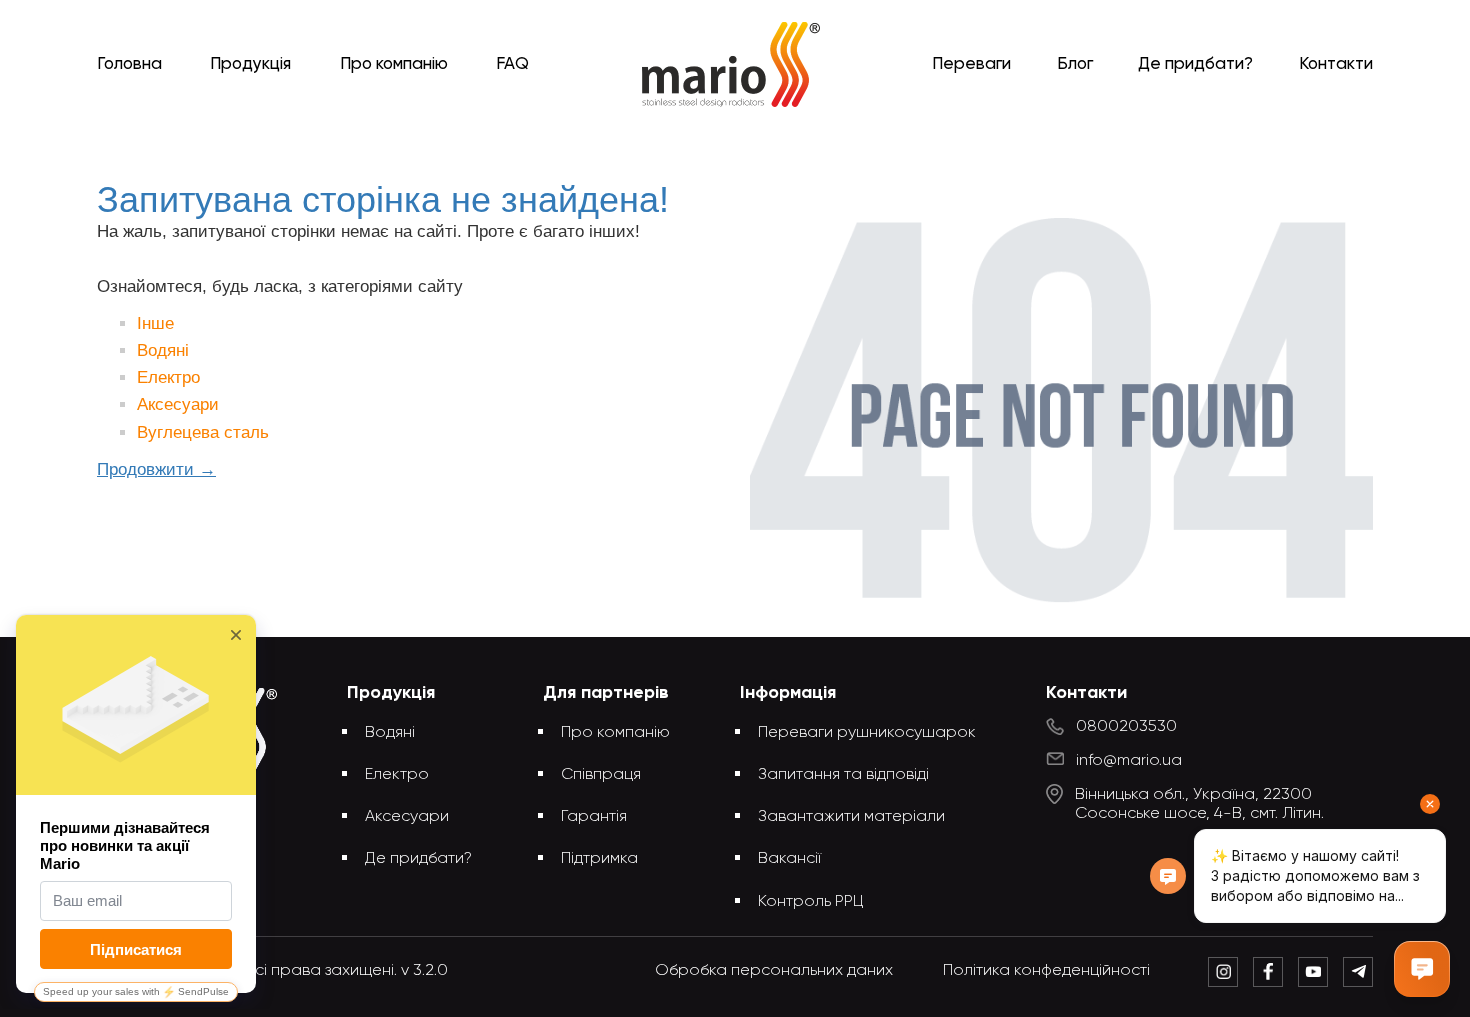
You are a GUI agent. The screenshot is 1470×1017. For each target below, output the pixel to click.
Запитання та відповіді (843, 775)
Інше (155, 323)
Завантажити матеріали (851, 817)
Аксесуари (178, 404)
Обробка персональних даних (774, 971)
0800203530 (1126, 727)
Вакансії (789, 859)
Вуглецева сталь (203, 432)
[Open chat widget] (1422, 969)
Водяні (163, 350)
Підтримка (599, 859)
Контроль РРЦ (811, 902)
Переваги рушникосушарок (867, 733)
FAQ (512, 64)
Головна (129, 64)
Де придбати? (1195, 64)
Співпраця (601, 775)
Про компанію (394, 64)
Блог (1075, 64)
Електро (168, 377)
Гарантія (594, 817)
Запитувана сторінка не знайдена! (768, 142)
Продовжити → (156, 469)
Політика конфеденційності (1046, 971)
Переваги (971, 64)
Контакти (1336, 64)
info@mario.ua (1129, 761)
